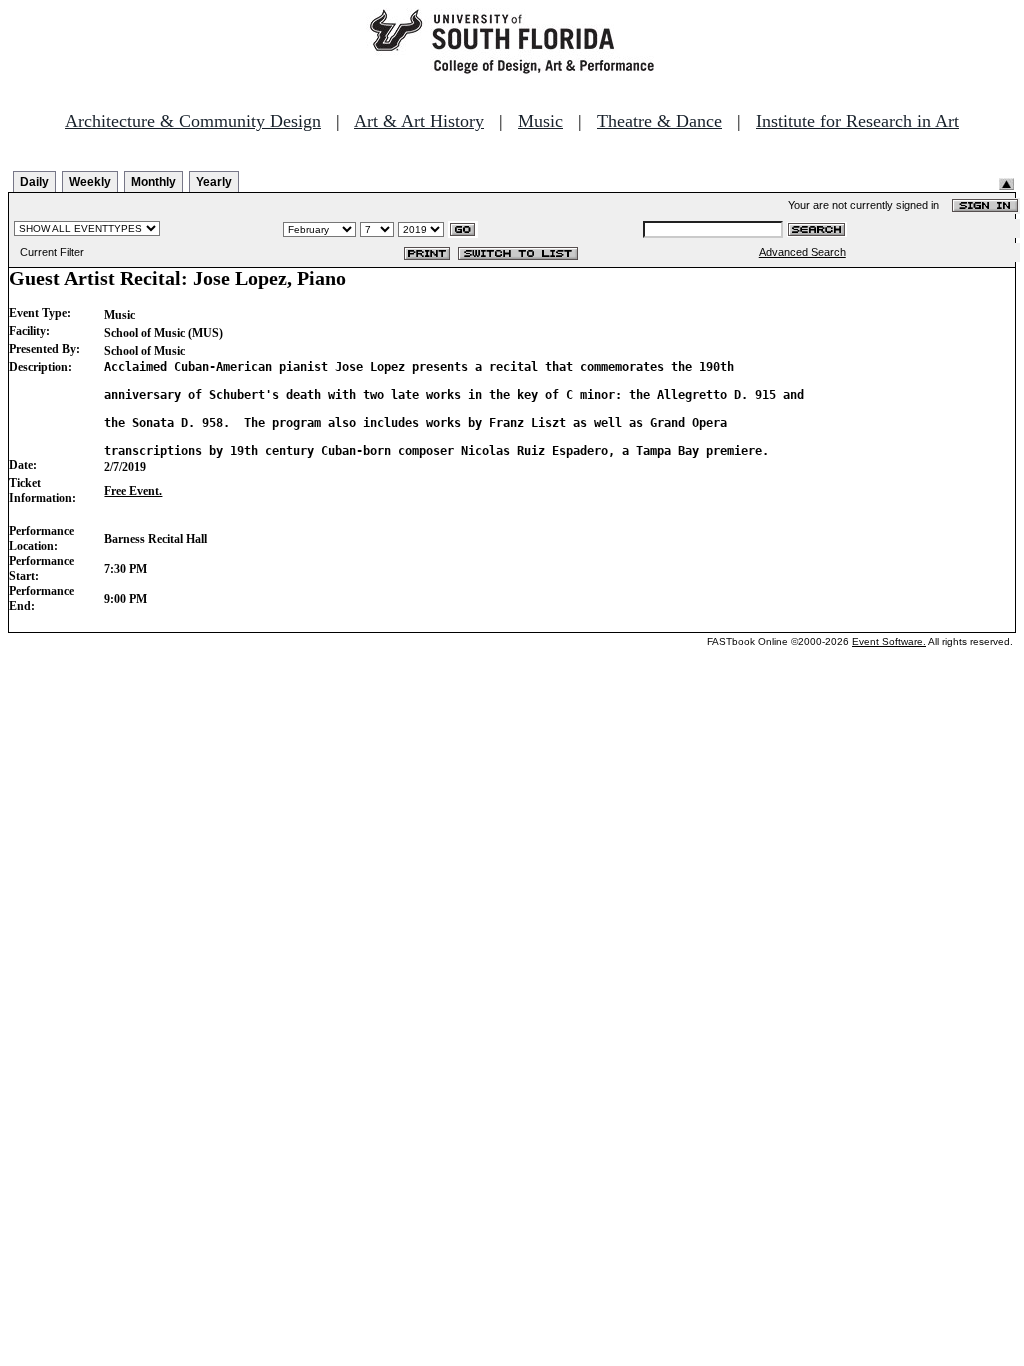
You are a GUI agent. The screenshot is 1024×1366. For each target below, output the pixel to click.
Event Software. (889, 641)
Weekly (90, 182)
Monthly (153, 182)
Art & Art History (419, 121)
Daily (34, 182)
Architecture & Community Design (193, 121)
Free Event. (133, 491)
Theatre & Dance (659, 121)
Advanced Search (802, 252)
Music (540, 121)
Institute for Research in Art (857, 121)
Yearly (214, 182)
